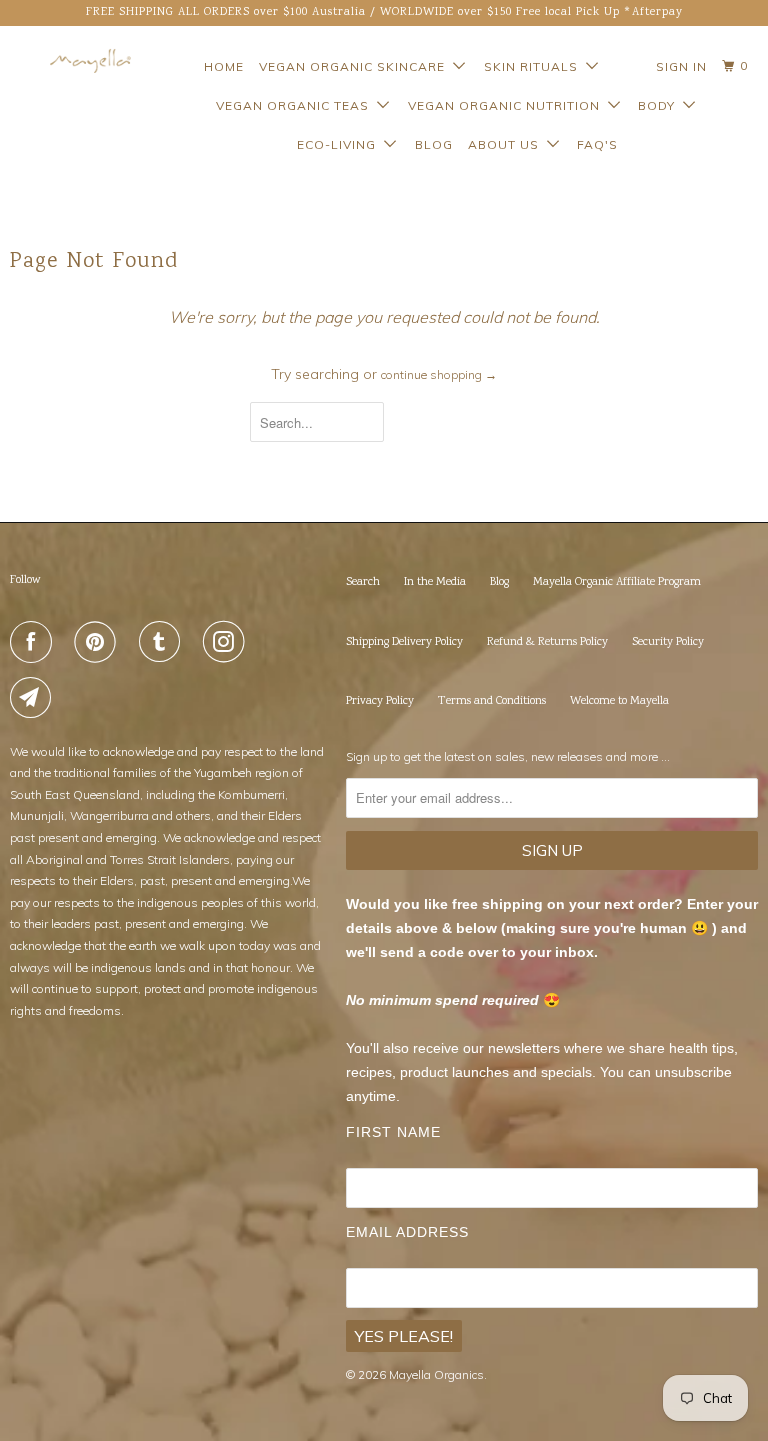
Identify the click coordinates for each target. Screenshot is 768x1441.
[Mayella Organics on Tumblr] (164, 642)
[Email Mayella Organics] (35, 698)
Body (660, 105)
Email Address (407, 1232)
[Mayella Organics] (72, 60)
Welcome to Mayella (619, 701)
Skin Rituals (535, 66)
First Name (393, 1132)
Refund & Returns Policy (547, 642)
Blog (434, 144)
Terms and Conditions (492, 701)
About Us (507, 144)
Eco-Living (340, 144)
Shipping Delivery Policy (404, 642)
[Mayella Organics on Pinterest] (99, 642)
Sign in (681, 66)
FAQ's (597, 144)
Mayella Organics (436, 1374)
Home (224, 66)
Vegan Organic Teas (296, 105)
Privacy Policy (380, 701)
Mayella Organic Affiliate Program (617, 582)
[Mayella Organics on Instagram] (228, 642)
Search (363, 582)
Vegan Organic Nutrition (508, 105)
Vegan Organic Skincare (356, 66)
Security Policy (668, 642)
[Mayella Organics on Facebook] (35, 642)
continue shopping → (439, 374)
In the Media (435, 582)
